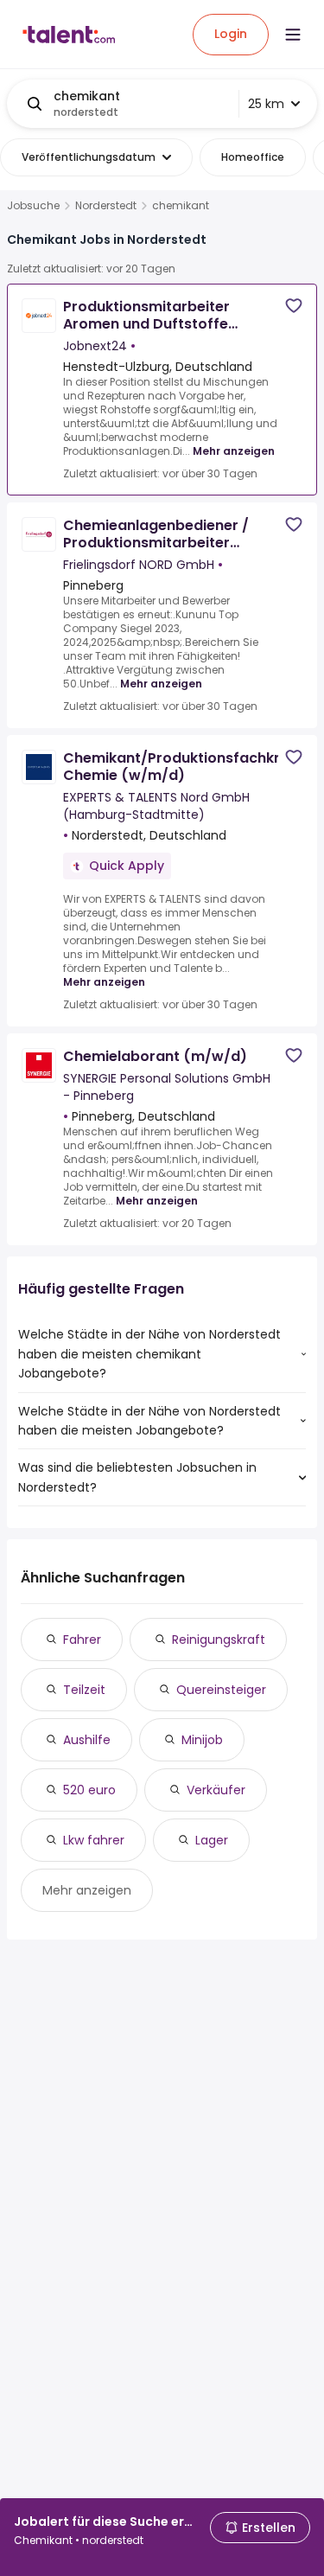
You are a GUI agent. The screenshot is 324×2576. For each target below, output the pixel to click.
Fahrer (82, 1640)
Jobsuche (33, 206)
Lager (212, 1840)
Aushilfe (87, 1740)
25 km (266, 104)
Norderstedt (106, 206)
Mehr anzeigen (234, 451)
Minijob (202, 1740)
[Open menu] (293, 35)
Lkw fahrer (94, 1840)
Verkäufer (216, 1790)
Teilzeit (84, 1690)
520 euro (89, 1790)
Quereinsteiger (221, 1690)
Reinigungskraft (219, 1640)
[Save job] (294, 306)
